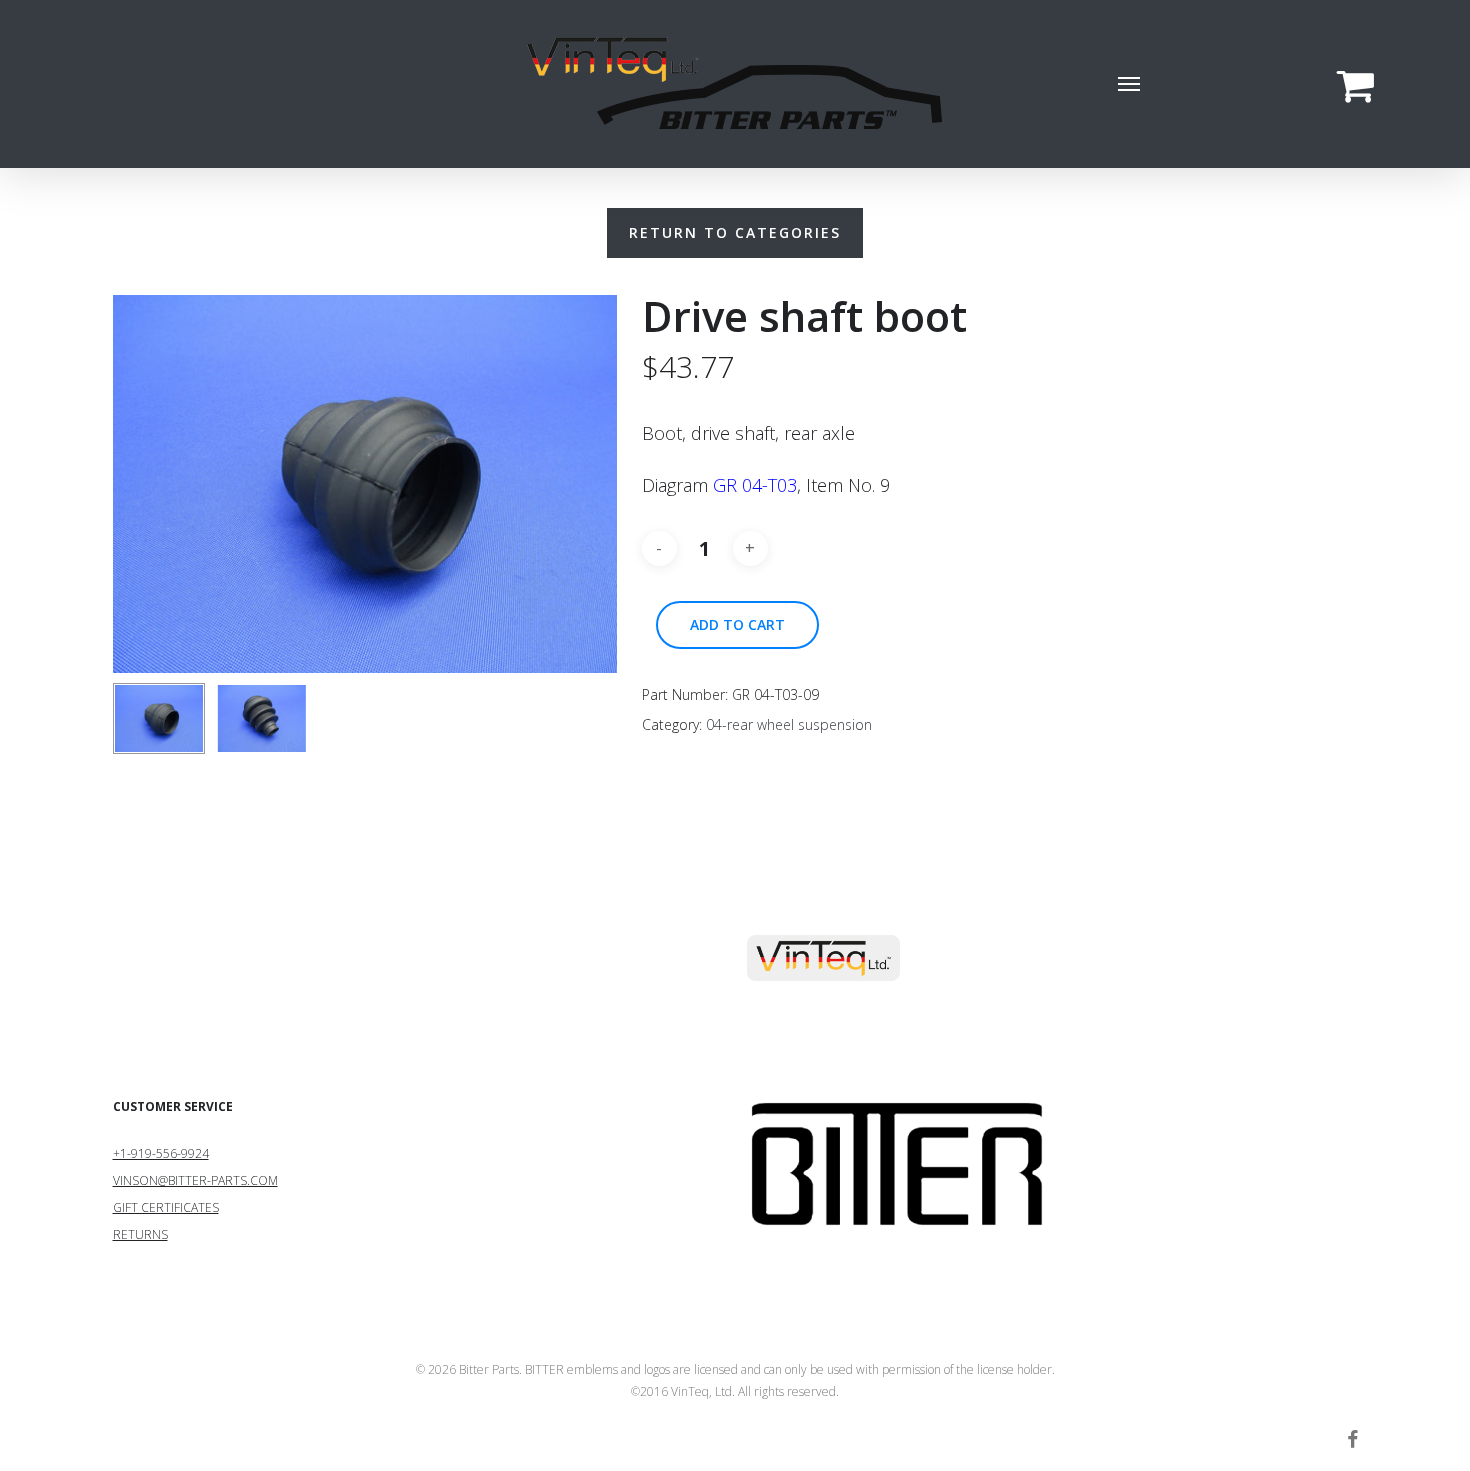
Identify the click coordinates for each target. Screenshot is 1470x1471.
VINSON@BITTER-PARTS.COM (195, 1180)
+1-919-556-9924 (161, 1153)
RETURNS (140, 1234)
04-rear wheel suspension (789, 724)
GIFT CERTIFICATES (166, 1207)
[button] (1130, 84)
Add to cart (737, 624)
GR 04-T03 (755, 485)
